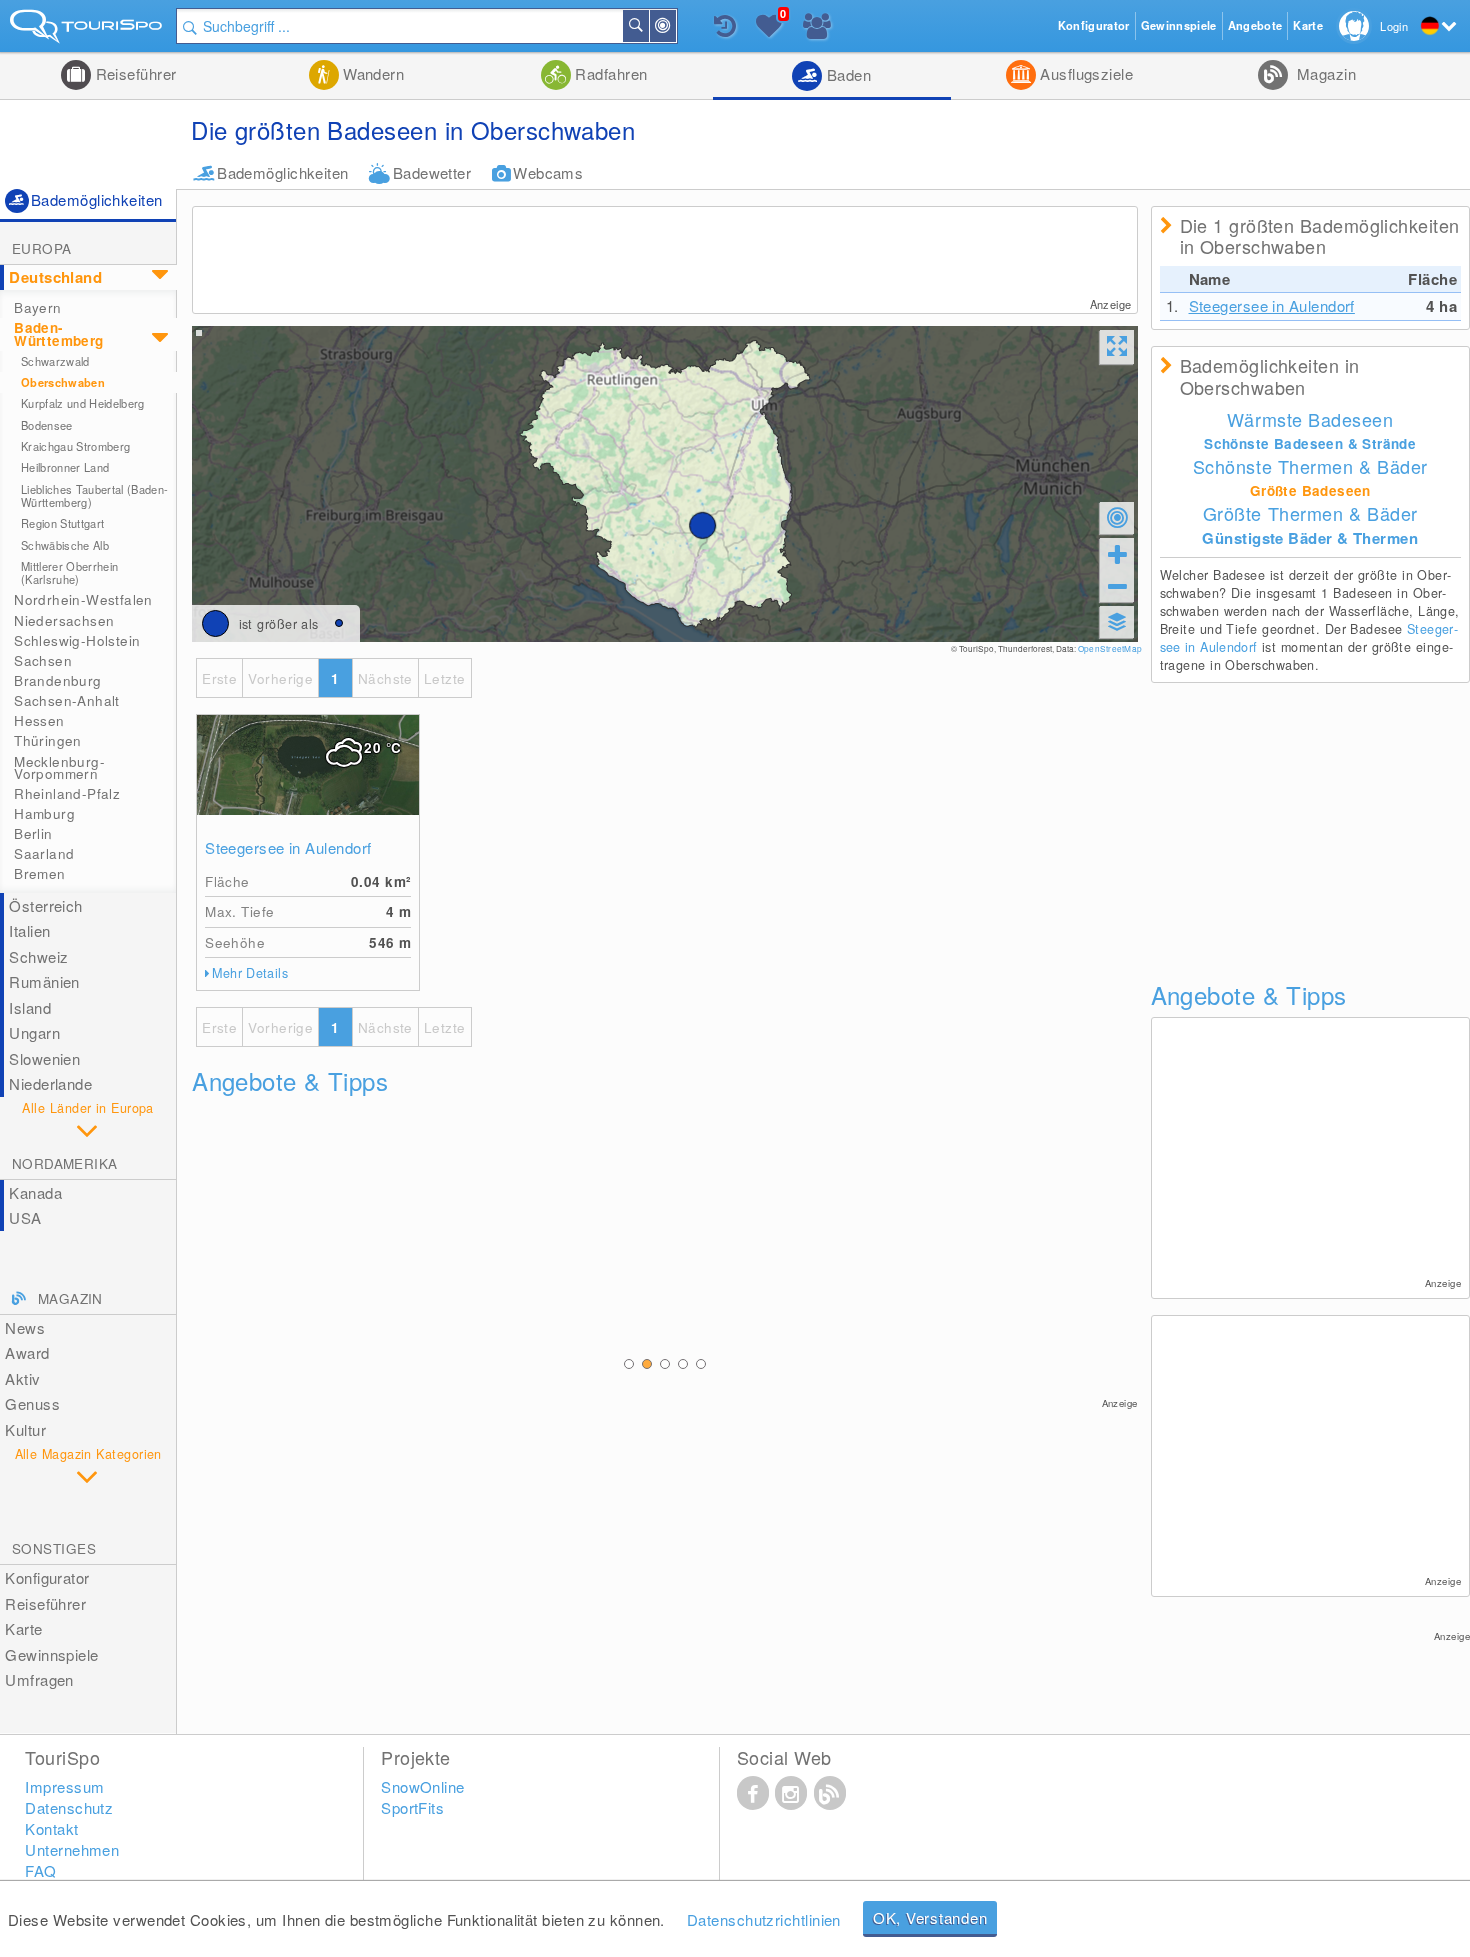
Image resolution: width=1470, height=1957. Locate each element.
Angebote (1255, 25)
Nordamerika (64, 1163)
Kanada (35, 1192)
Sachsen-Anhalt (67, 700)
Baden (846, 74)
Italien (29, 930)
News (25, 1327)
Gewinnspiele (51, 1654)
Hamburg (44, 813)
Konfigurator (47, 1577)
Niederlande (50, 1083)
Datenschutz (69, 1807)
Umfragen (39, 1679)
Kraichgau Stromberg (75, 446)
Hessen (39, 720)
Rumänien (44, 981)
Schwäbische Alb (65, 545)
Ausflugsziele (1084, 73)
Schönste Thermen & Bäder (1310, 466)
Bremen (39, 873)
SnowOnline (423, 1786)
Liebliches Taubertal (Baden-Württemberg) (94, 495)
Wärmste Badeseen (1310, 419)
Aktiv (22, 1378)
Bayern (37, 307)
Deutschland (55, 277)
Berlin (33, 833)
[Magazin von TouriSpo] (830, 1792)
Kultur (25, 1429)
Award (27, 1352)
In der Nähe (675, 26)
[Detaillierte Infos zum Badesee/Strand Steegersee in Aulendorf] (308, 765)
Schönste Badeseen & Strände (1310, 443)
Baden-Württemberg (58, 333)
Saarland (44, 853)
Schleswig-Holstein (77, 640)
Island (30, 1007)
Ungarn (34, 1032)
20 (382, 747)
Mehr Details (250, 973)
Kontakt (51, 1828)
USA (25, 1217)
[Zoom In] (1117, 554)
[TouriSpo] (88, 30)
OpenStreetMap (1110, 648)
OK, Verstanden (930, 1917)
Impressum (64, 1786)
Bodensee (47, 425)
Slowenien (44, 1058)
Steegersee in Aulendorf (288, 848)
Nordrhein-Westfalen (83, 599)
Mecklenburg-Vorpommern (59, 767)
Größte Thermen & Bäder (1310, 513)
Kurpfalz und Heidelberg (83, 403)
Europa (41, 248)
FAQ (40, 1870)
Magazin (1324, 73)
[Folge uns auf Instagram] (791, 1792)
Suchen (648, 26)
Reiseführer (133, 73)
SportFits (412, 1807)
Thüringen (48, 740)
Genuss (32, 1403)
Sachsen (43, 660)
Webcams (548, 172)
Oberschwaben (63, 382)
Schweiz (38, 956)
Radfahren (609, 73)
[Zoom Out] (1117, 586)
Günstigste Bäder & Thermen (1310, 538)
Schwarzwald (55, 361)
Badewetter (432, 172)
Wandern (372, 73)
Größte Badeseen (1310, 490)
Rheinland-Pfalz (67, 793)
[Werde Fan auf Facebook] (753, 1792)
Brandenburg (57, 680)
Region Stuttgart (62, 523)
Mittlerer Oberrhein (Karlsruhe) (69, 572)
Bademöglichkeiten (283, 172)
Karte (23, 1628)
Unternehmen (72, 1849)
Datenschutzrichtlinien (764, 1919)
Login (1394, 26)
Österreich (46, 905)
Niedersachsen (64, 620)
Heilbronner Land (65, 467)
